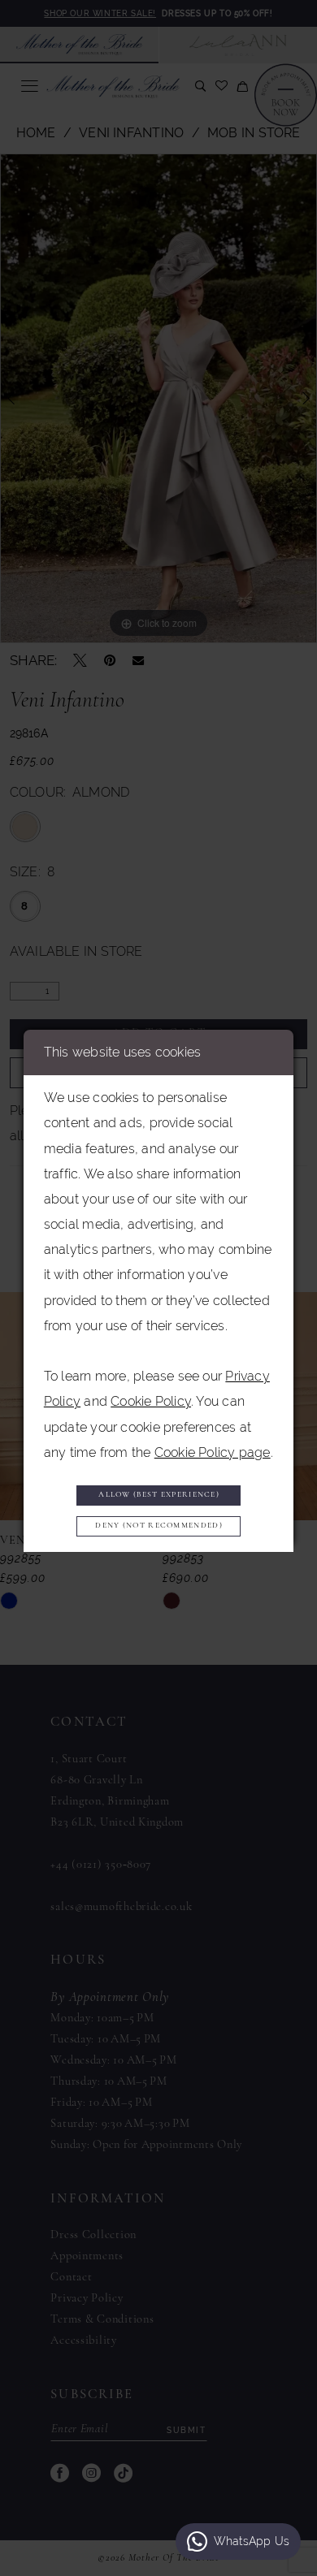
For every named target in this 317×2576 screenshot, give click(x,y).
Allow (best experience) (159, 1495)
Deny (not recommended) (158, 1526)
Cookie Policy (151, 1401)
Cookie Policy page (213, 1452)
